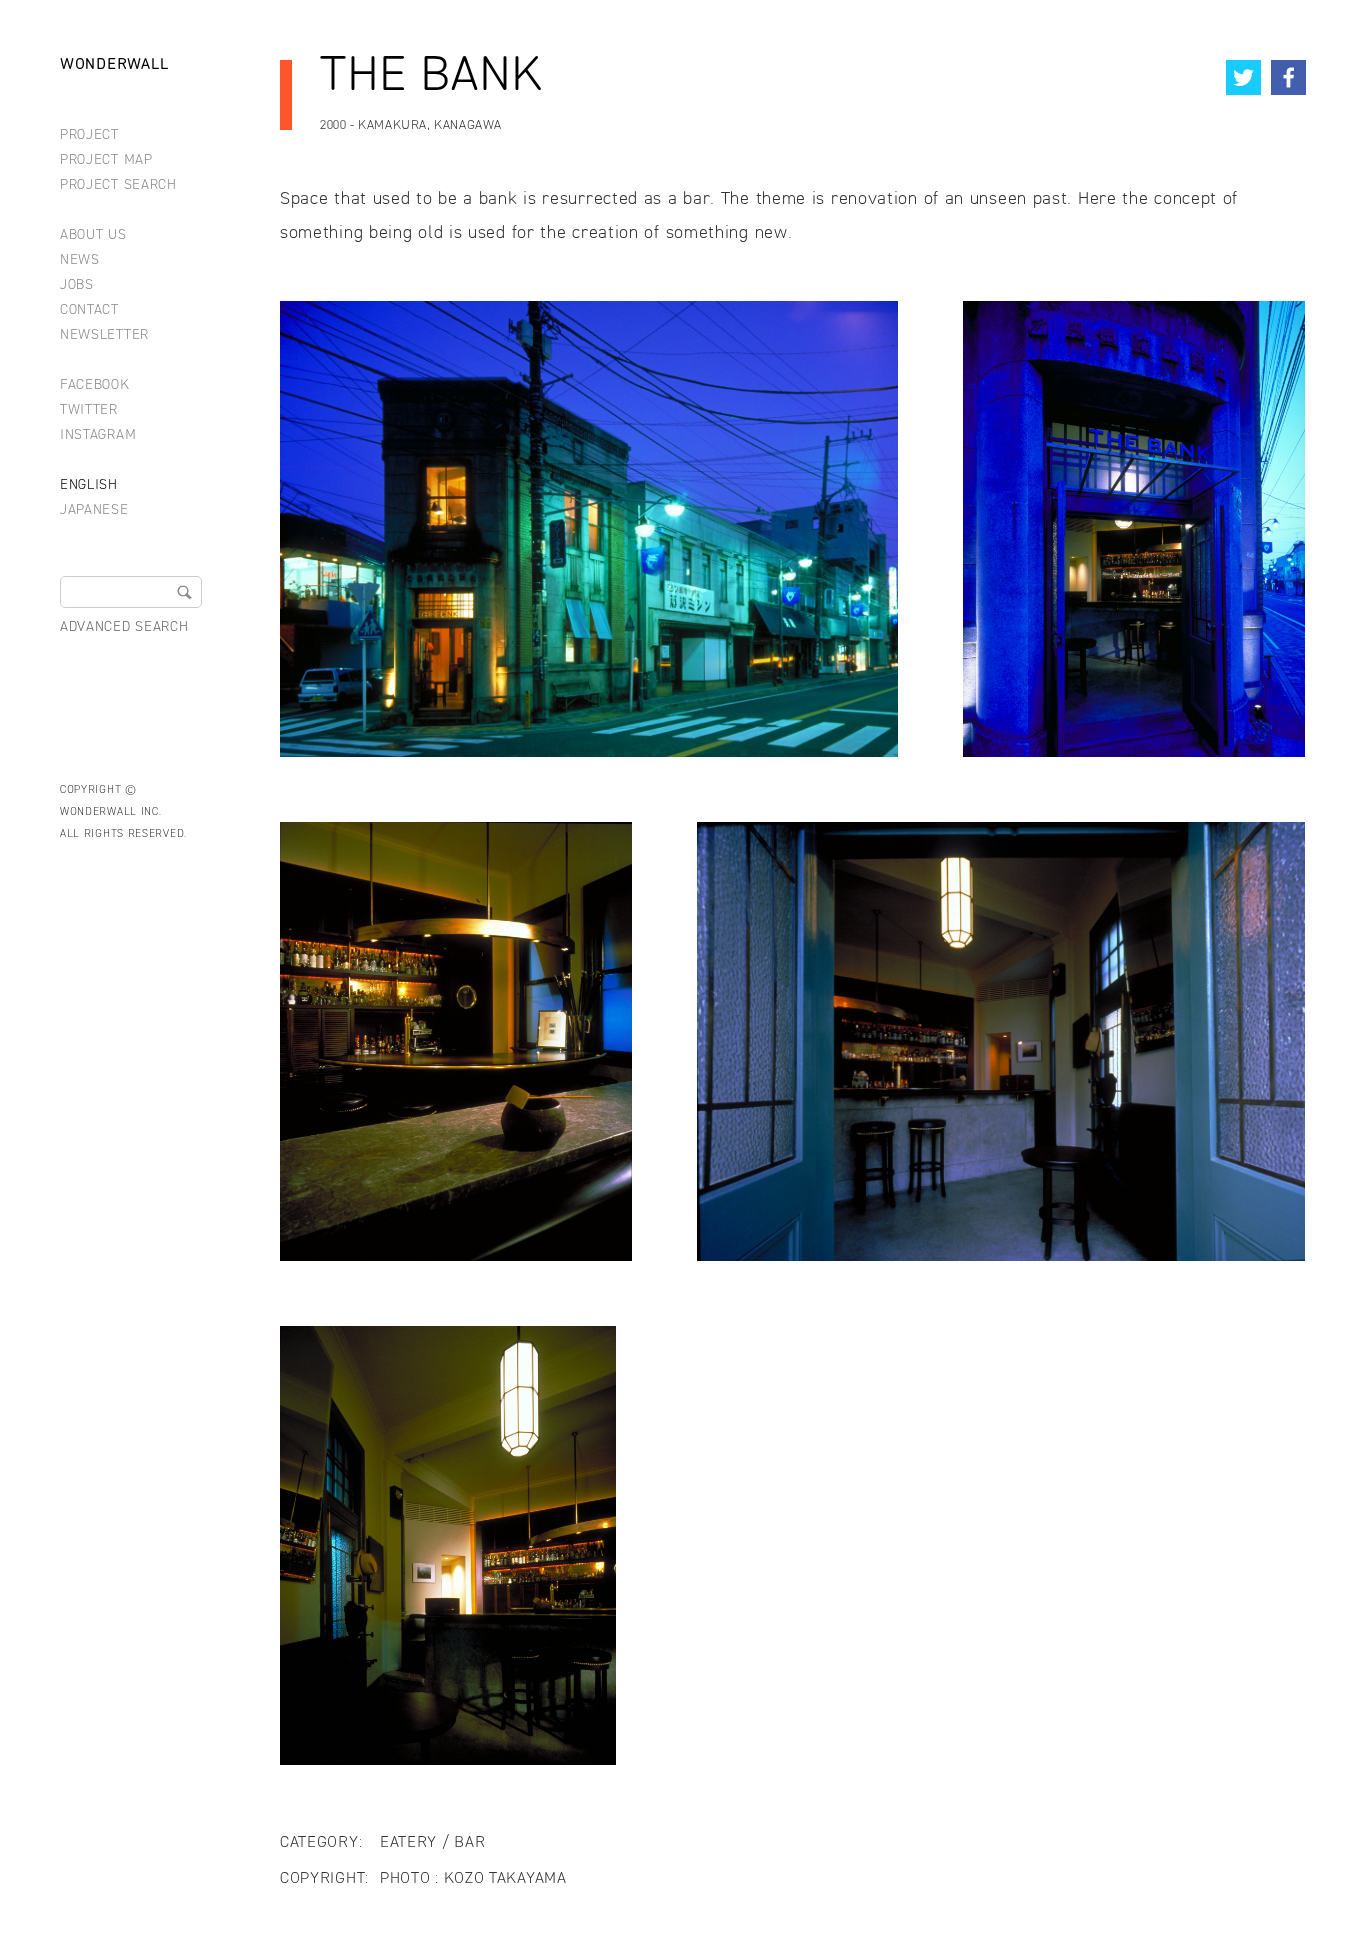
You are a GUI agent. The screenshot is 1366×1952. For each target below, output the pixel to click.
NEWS (80, 260)
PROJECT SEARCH (118, 185)
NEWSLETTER (104, 335)
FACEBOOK (95, 385)
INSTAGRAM (98, 435)
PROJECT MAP (106, 160)
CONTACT (89, 310)
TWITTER (89, 410)
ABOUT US (93, 235)
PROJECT (89, 135)
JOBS (77, 285)
